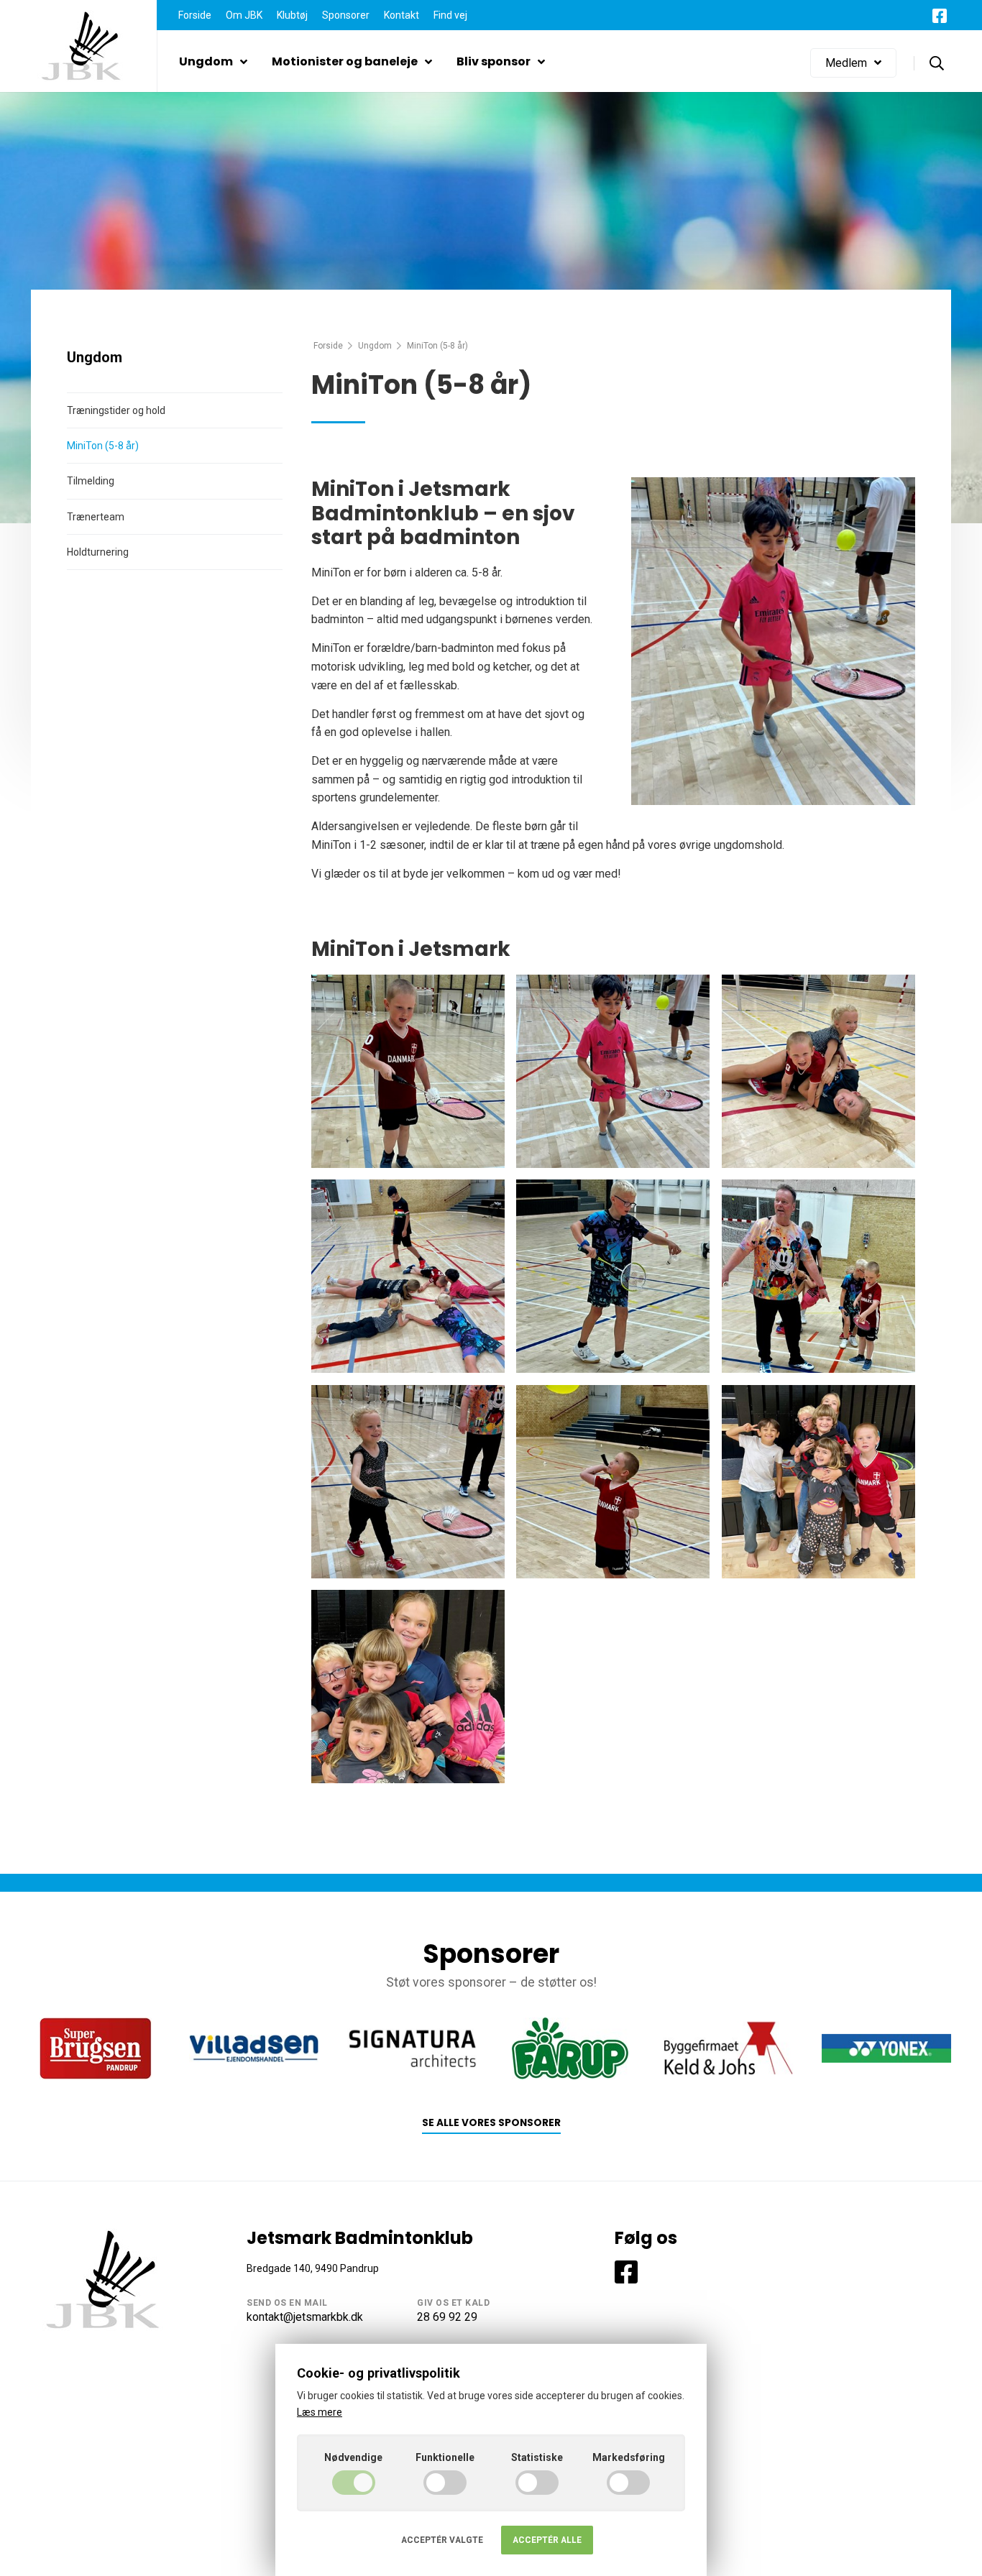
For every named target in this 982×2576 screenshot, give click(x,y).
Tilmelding (91, 481)
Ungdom (206, 61)
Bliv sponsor (494, 61)
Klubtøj (292, 15)
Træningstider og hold (116, 410)
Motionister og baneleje (345, 61)
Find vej (450, 15)
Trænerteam (96, 517)
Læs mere (320, 2412)
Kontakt (401, 15)
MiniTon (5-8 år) (103, 446)
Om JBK (244, 15)
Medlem (846, 63)
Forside (195, 15)
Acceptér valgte (442, 2540)
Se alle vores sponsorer (491, 2123)
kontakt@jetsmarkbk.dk (305, 2317)
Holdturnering (98, 552)
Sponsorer (346, 15)
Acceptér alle (547, 2540)
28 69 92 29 (447, 2317)
